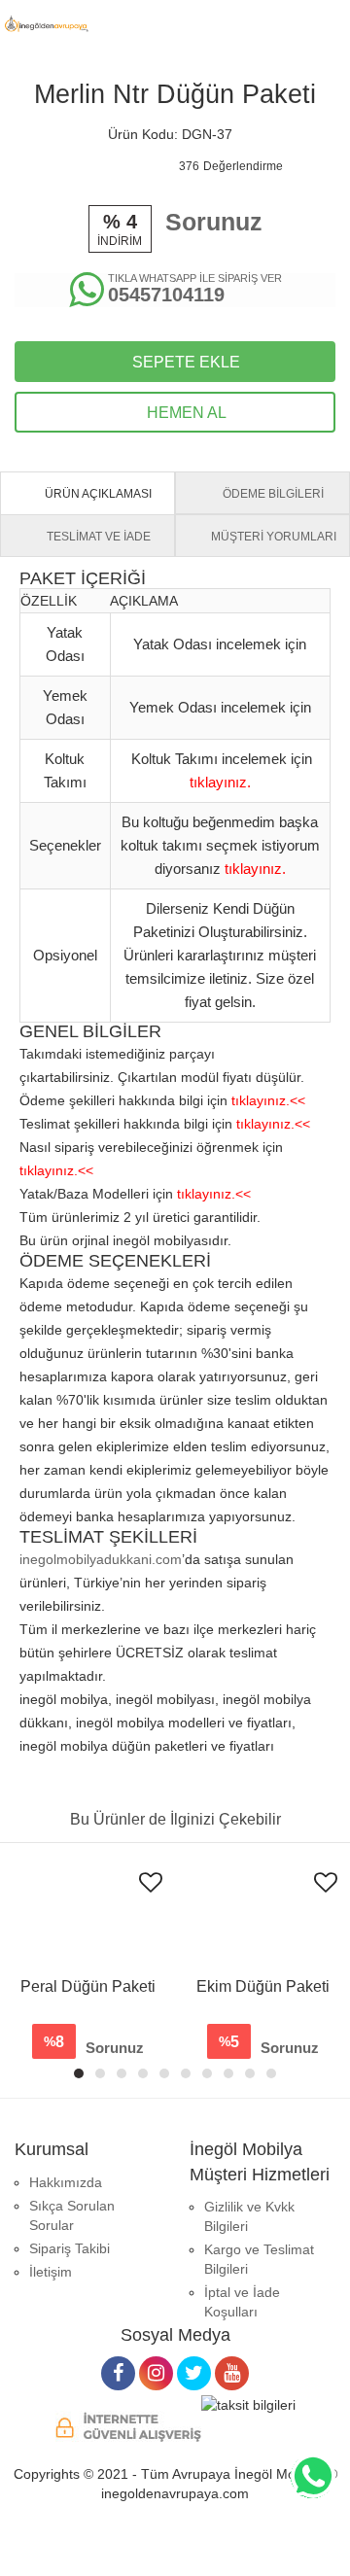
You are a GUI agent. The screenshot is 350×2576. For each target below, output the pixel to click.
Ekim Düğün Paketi (263, 1986)
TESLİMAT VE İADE (97, 537)
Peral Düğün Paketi (88, 1986)
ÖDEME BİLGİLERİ (272, 494)
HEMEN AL (185, 413)
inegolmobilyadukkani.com (101, 1559)
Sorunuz (214, 222)
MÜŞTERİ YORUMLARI (272, 537)
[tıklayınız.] (220, 766)
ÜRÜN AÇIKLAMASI (97, 494)
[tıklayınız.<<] (268, 1084)
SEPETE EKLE (184, 362)
